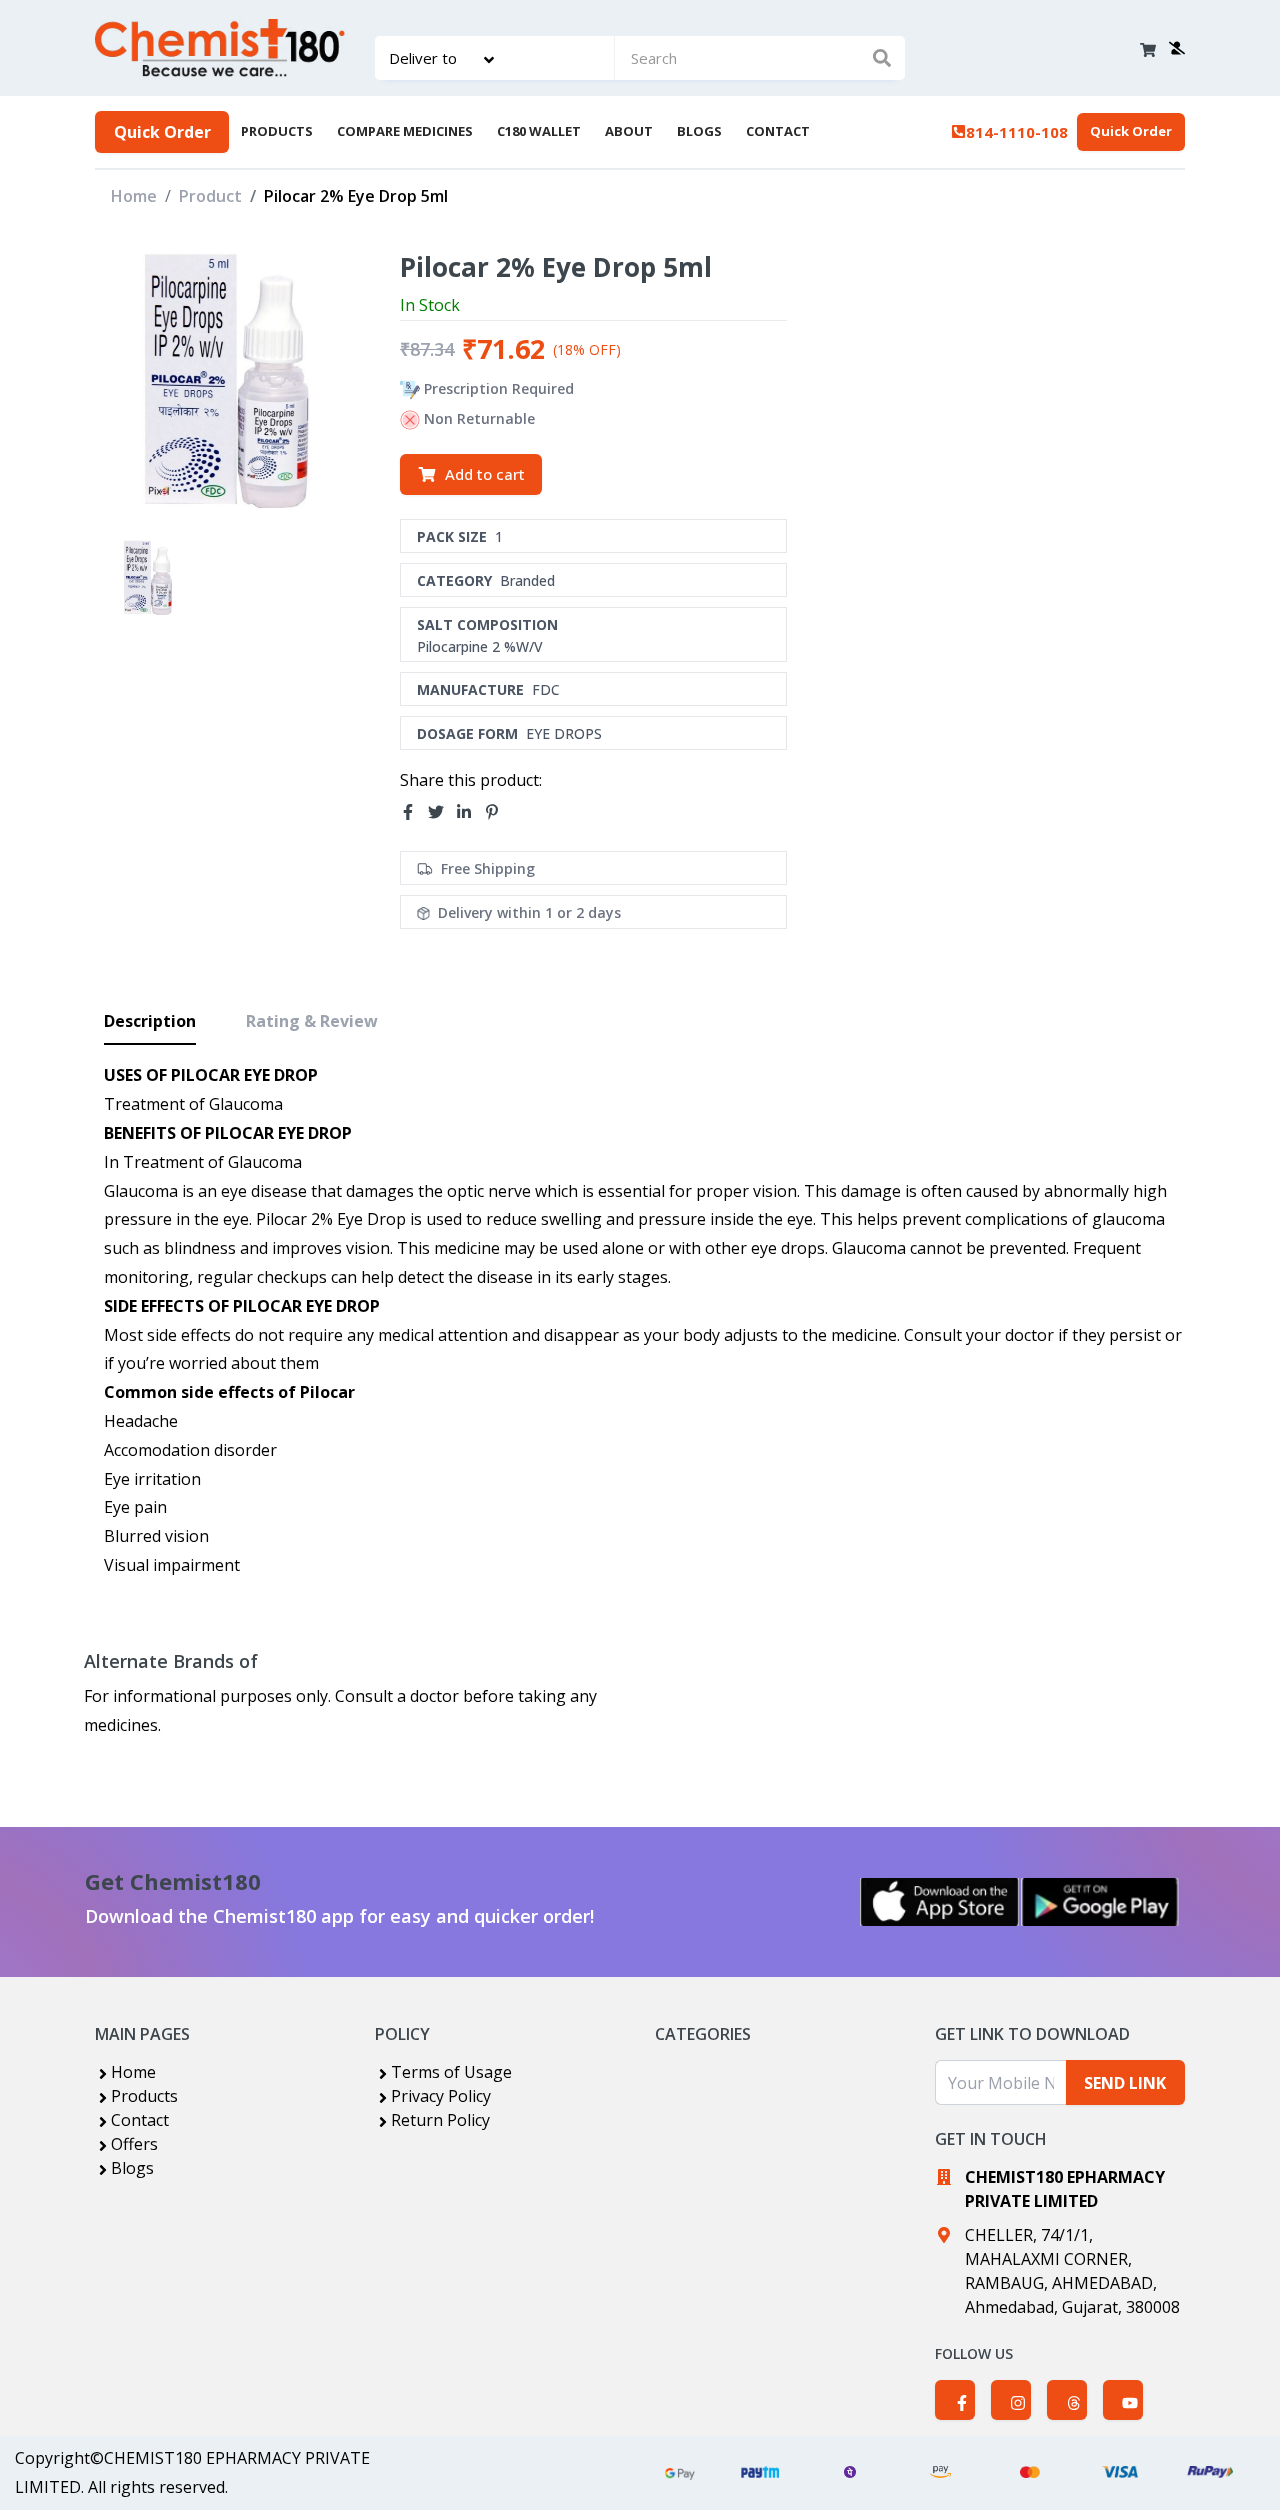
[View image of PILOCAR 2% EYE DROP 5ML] (149, 577)
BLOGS (699, 131)
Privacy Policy (441, 2096)
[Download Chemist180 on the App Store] (940, 1902)
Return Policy (440, 2120)
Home (134, 196)
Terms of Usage (451, 2072)
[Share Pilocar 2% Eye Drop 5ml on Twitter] (442, 813)
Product (210, 196)
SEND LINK (1125, 2083)
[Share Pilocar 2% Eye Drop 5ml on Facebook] (414, 813)
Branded (527, 580)
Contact (140, 2120)
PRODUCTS (277, 131)
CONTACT (778, 131)
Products (144, 2096)
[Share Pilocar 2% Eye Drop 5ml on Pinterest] (498, 813)
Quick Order (162, 132)
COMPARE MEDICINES (405, 131)
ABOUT (629, 131)
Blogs (132, 2168)
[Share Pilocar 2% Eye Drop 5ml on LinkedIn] (470, 813)
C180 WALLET (539, 131)
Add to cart (485, 474)
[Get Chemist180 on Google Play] (1100, 1902)
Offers (134, 2144)
